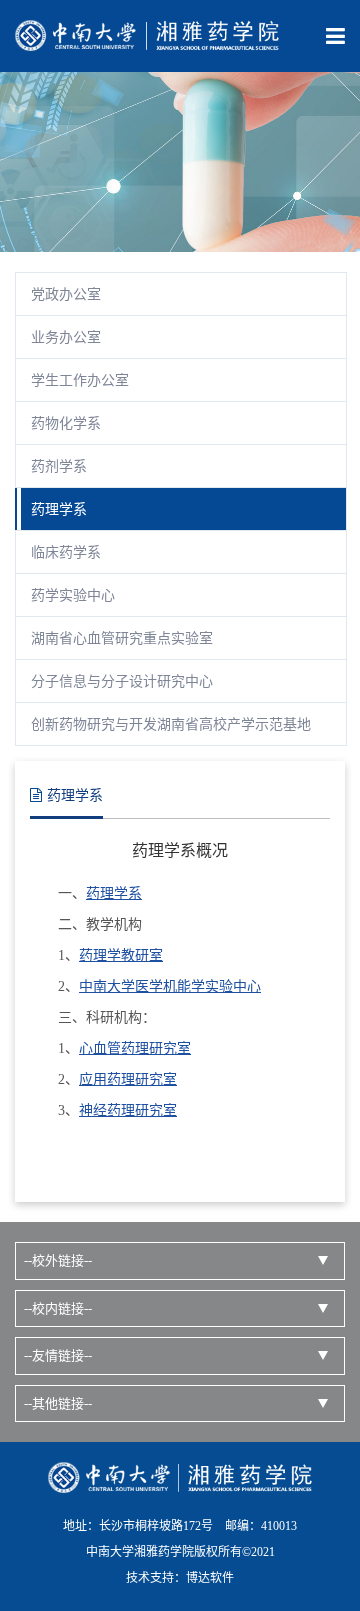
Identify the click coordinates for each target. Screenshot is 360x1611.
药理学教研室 (121, 955)
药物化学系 (66, 423)
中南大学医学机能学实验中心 (170, 986)
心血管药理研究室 (135, 1048)
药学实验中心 (73, 595)
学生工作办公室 (80, 380)
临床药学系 (66, 552)
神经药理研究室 (128, 1110)
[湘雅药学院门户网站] (147, 34)
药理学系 (59, 509)
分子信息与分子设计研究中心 (122, 681)
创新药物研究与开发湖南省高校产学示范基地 (171, 724)
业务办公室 (66, 337)
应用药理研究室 (128, 1079)
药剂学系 (59, 466)
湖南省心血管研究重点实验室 (122, 638)
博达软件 (210, 1578)
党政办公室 (66, 294)
